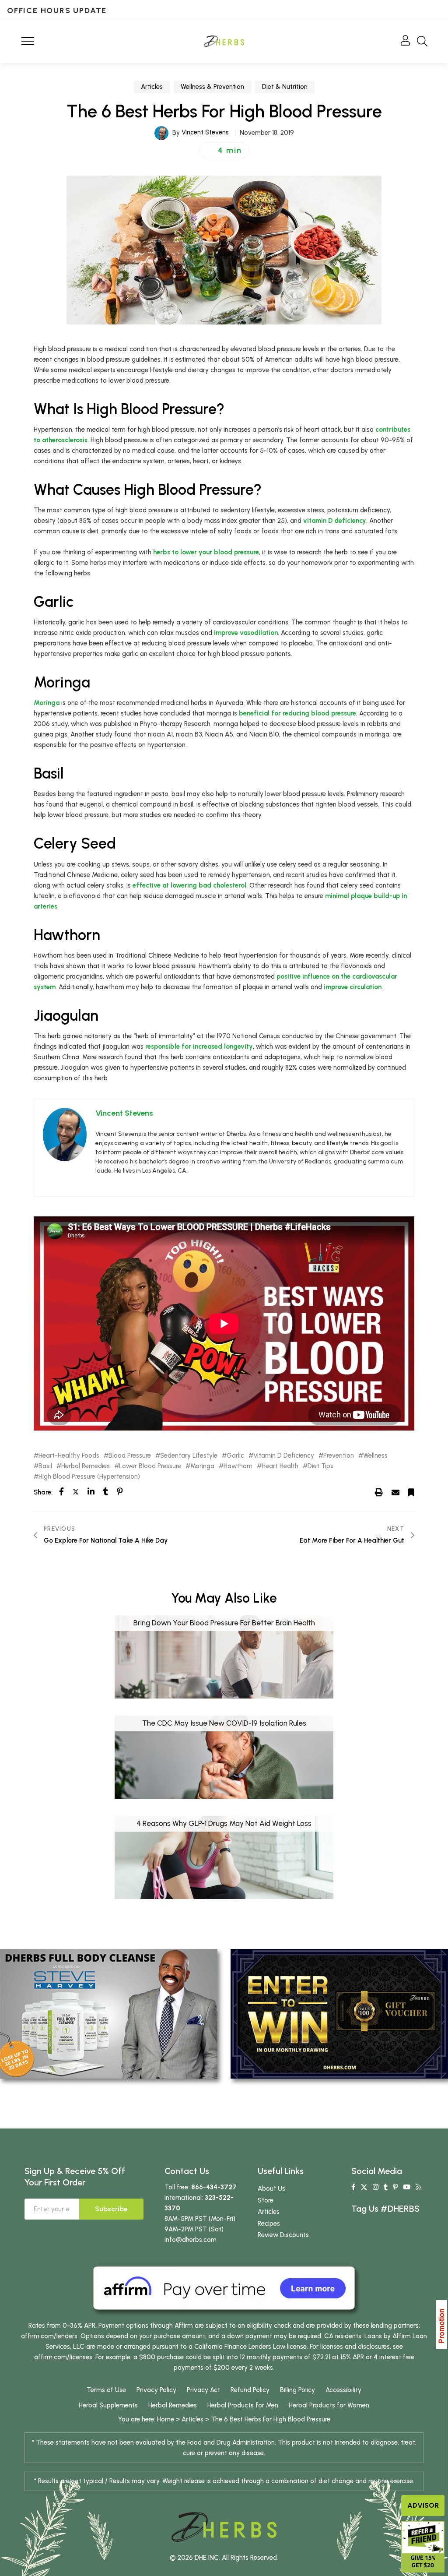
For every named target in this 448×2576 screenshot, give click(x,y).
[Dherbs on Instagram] (376, 2187)
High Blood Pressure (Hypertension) (89, 1477)
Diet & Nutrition (285, 87)
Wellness (375, 1456)
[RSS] (418, 2187)
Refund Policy (250, 2390)
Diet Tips (320, 1466)
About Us (271, 2188)
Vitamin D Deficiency (284, 1456)
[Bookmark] (411, 1492)
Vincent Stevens (205, 132)
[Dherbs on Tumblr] (386, 2187)
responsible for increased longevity (199, 1047)
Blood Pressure (130, 1456)
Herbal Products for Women (329, 2405)
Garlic (235, 1456)
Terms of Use (106, 2390)
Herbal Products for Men (243, 2405)
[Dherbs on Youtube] (407, 2187)
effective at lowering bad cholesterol (189, 885)
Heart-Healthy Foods (69, 1456)
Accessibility (343, 2390)
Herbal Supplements (108, 2405)
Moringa (47, 703)
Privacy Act (203, 2390)
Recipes (269, 2224)
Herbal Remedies (86, 1466)
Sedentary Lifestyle (189, 1456)
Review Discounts (283, 2235)
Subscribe (111, 2209)
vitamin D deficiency (335, 521)
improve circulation (353, 987)
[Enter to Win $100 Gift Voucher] (339, 2013)
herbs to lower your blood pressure (206, 552)
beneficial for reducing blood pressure (297, 713)
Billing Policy (297, 2390)
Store (266, 2200)
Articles (152, 87)
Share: (43, 1492)
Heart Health (280, 1466)
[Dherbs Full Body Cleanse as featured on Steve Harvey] (109, 2013)
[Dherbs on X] (364, 2187)
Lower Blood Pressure (150, 1466)
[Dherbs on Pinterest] (395, 2187)
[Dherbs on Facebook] (353, 2187)
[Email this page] (395, 1492)
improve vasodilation (246, 633)
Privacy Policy (156, 2390)
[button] (224, 150)
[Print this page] (379, 1492)
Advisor (423, 2505)
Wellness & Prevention (212, 87)
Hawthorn (238, 1466)
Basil (45, 1466)
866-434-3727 (214, 2187)
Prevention (339, 1456)
